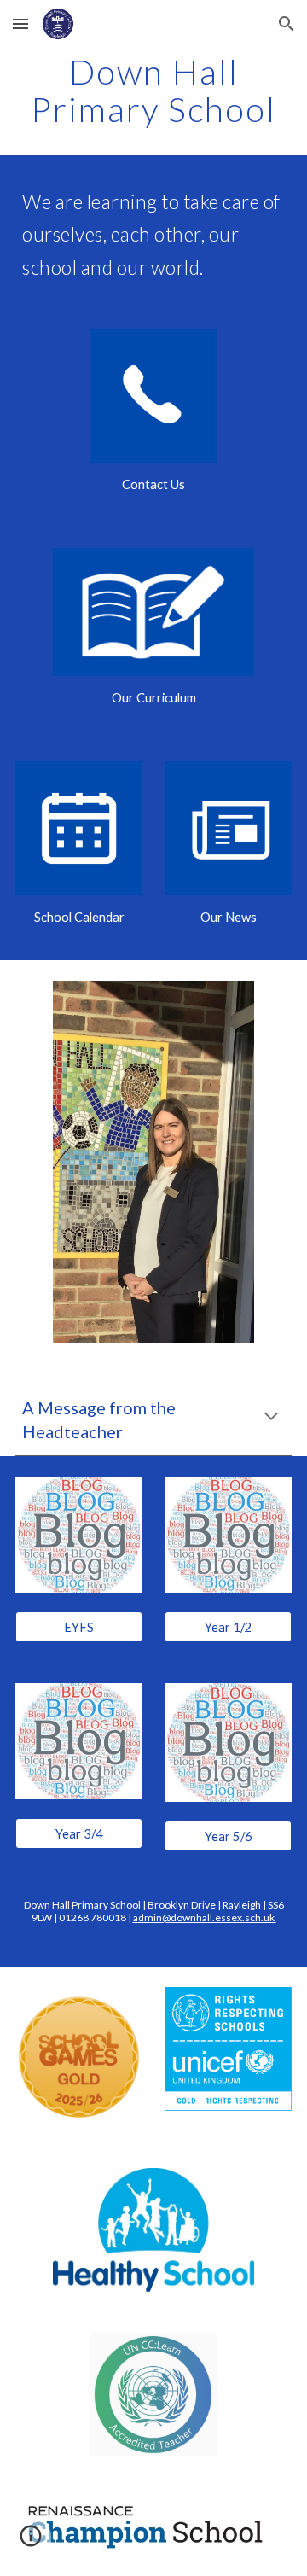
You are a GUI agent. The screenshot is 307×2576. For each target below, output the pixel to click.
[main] (153, 90)
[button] (20, 23)
